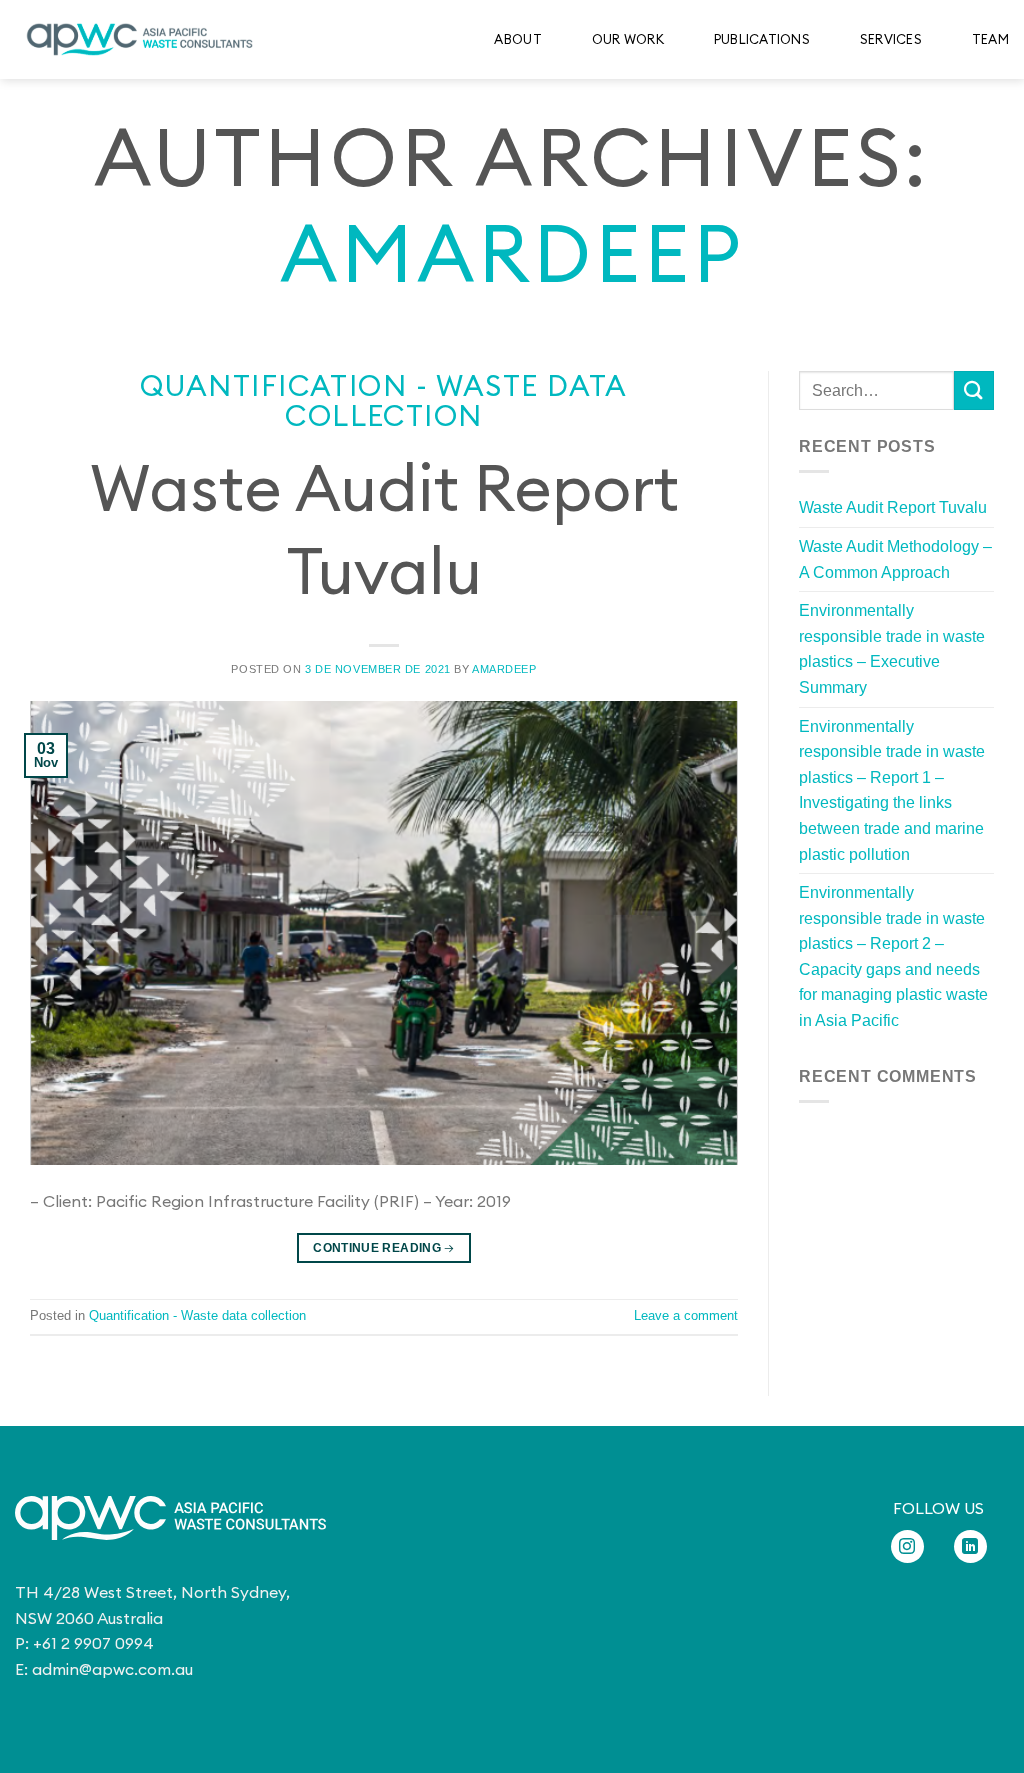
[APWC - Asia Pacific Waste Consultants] (140, 39)
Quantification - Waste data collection (384, 400)
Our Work (628, 39)
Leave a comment (686, 1315)
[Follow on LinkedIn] (970, 1546)
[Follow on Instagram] (907, 1546)
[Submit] (974, 390)
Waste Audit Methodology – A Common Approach (895, 559)
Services (891, 39)
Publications (762, 39)
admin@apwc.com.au (112, 1669)
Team (990, 39)
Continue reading (384, 1247)
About (517, 39)
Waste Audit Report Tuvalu (893, 507)
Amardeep (512, 252)
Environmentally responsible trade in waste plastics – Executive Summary (892, 649)
